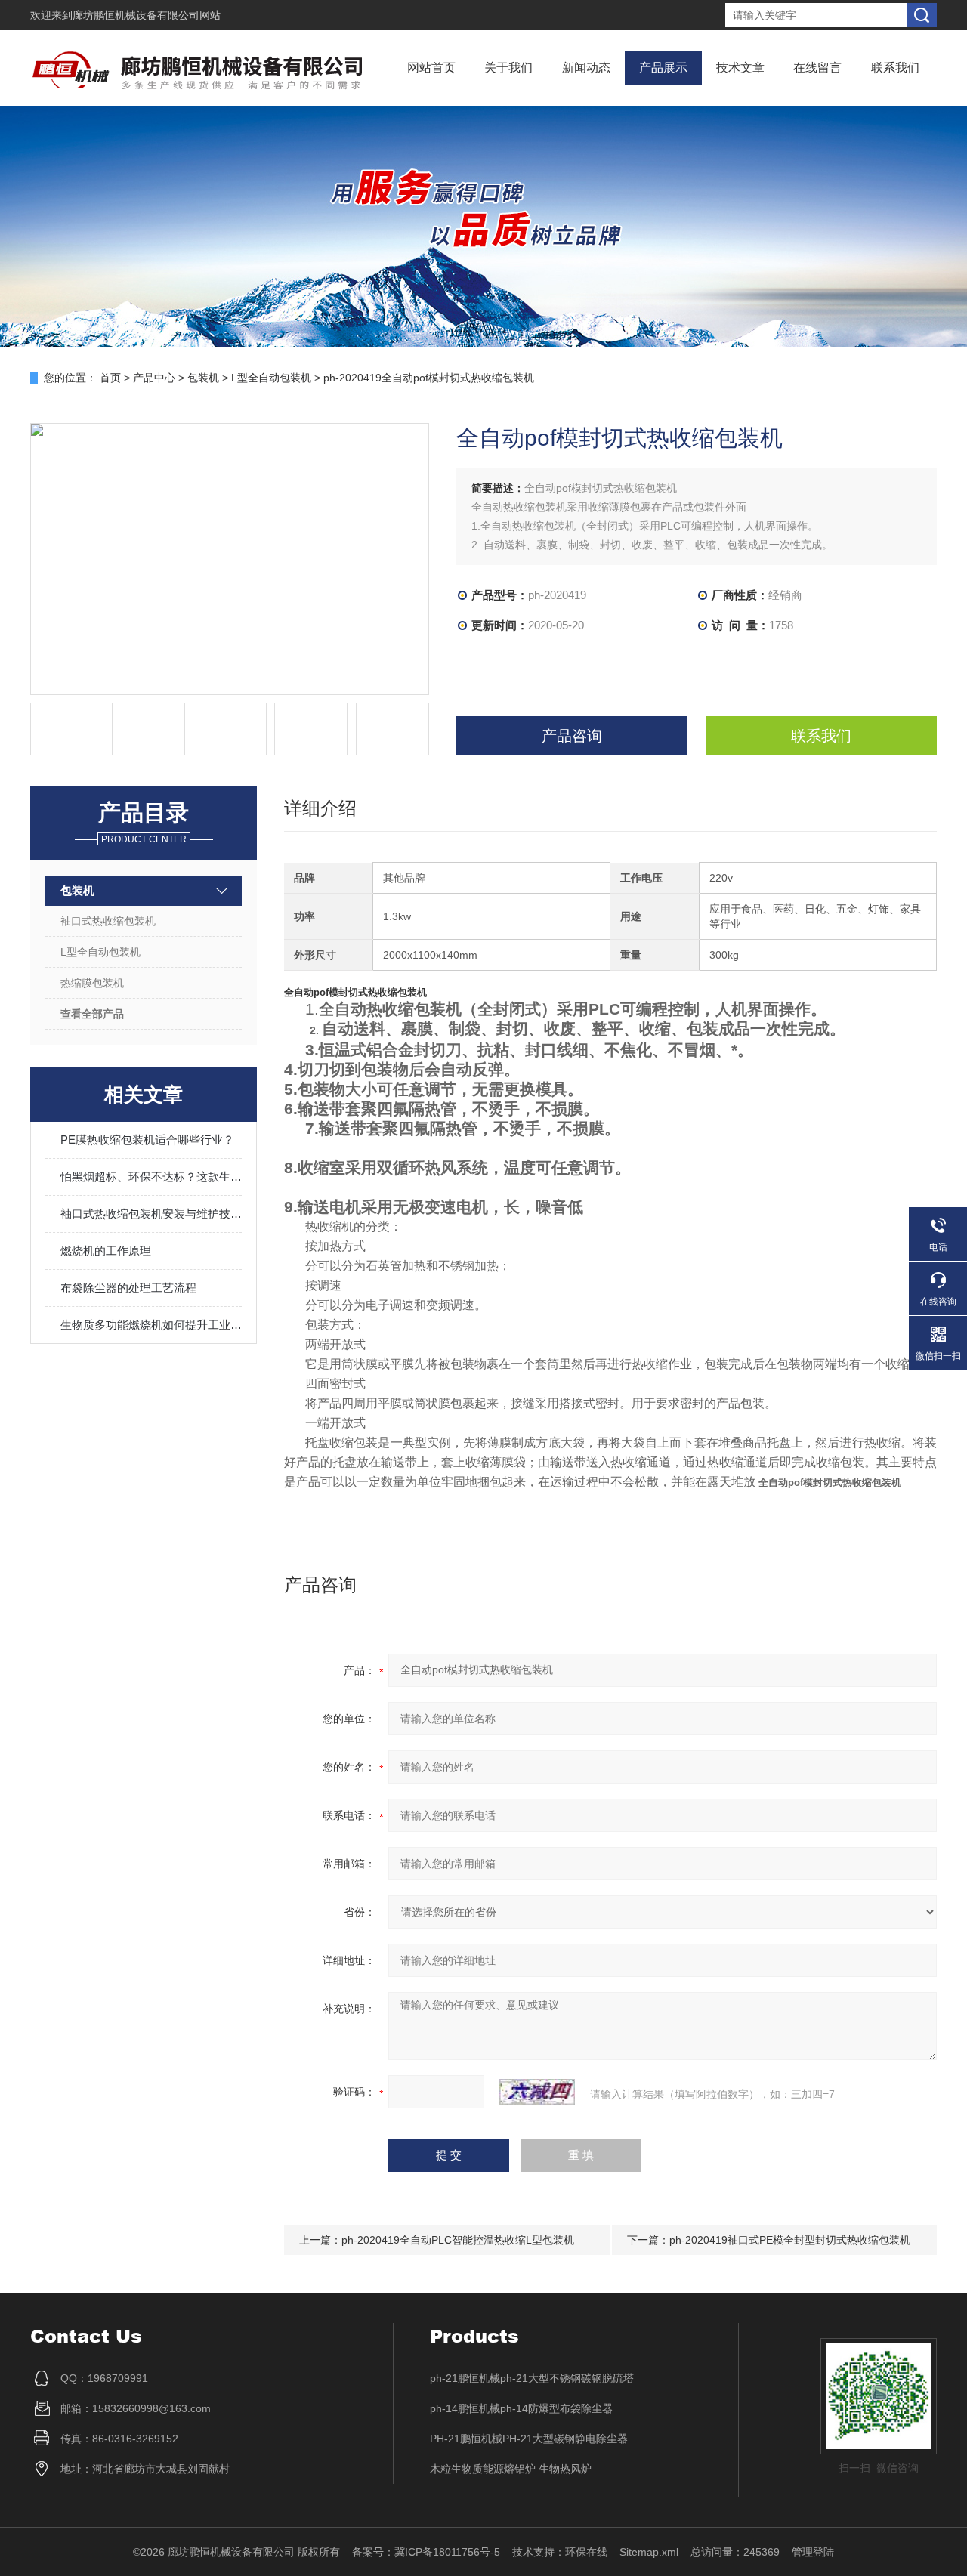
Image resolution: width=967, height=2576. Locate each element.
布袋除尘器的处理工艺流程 (128, 1288)
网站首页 (431, 68)
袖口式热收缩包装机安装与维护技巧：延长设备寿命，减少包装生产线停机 (151, 1214)
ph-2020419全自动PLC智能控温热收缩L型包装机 (458, 2240)
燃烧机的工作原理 (106, 1251)
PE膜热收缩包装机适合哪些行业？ (147, 1140)
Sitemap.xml (649, 2552)
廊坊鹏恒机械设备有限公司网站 (147, 15)
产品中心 (154, 378)
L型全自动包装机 (271, 378)
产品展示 (663, 68)
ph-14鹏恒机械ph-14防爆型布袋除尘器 (521, 2408)
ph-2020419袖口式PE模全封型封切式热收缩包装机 (790, 2240)
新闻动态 (586, 68)
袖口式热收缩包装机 (108, 921)
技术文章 (740, 68)
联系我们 (895, 68)
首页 (110, 378)
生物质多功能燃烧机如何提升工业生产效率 (151, 1325)
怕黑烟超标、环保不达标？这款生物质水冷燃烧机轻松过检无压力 (151, 1177)
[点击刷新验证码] (537, 2092)
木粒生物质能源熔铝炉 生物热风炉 (511, 2469)
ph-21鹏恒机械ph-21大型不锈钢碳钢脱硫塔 (532, 2378)
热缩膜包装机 (92, 983)
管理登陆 (813, 2552)
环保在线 (586, 2552)
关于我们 (508, 68)
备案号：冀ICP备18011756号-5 (426, 2552)
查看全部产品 (92, 1014)
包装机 (203, 378)
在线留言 (817, 68)
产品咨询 (572, 736)
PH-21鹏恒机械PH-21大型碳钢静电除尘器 (529, 2439)
